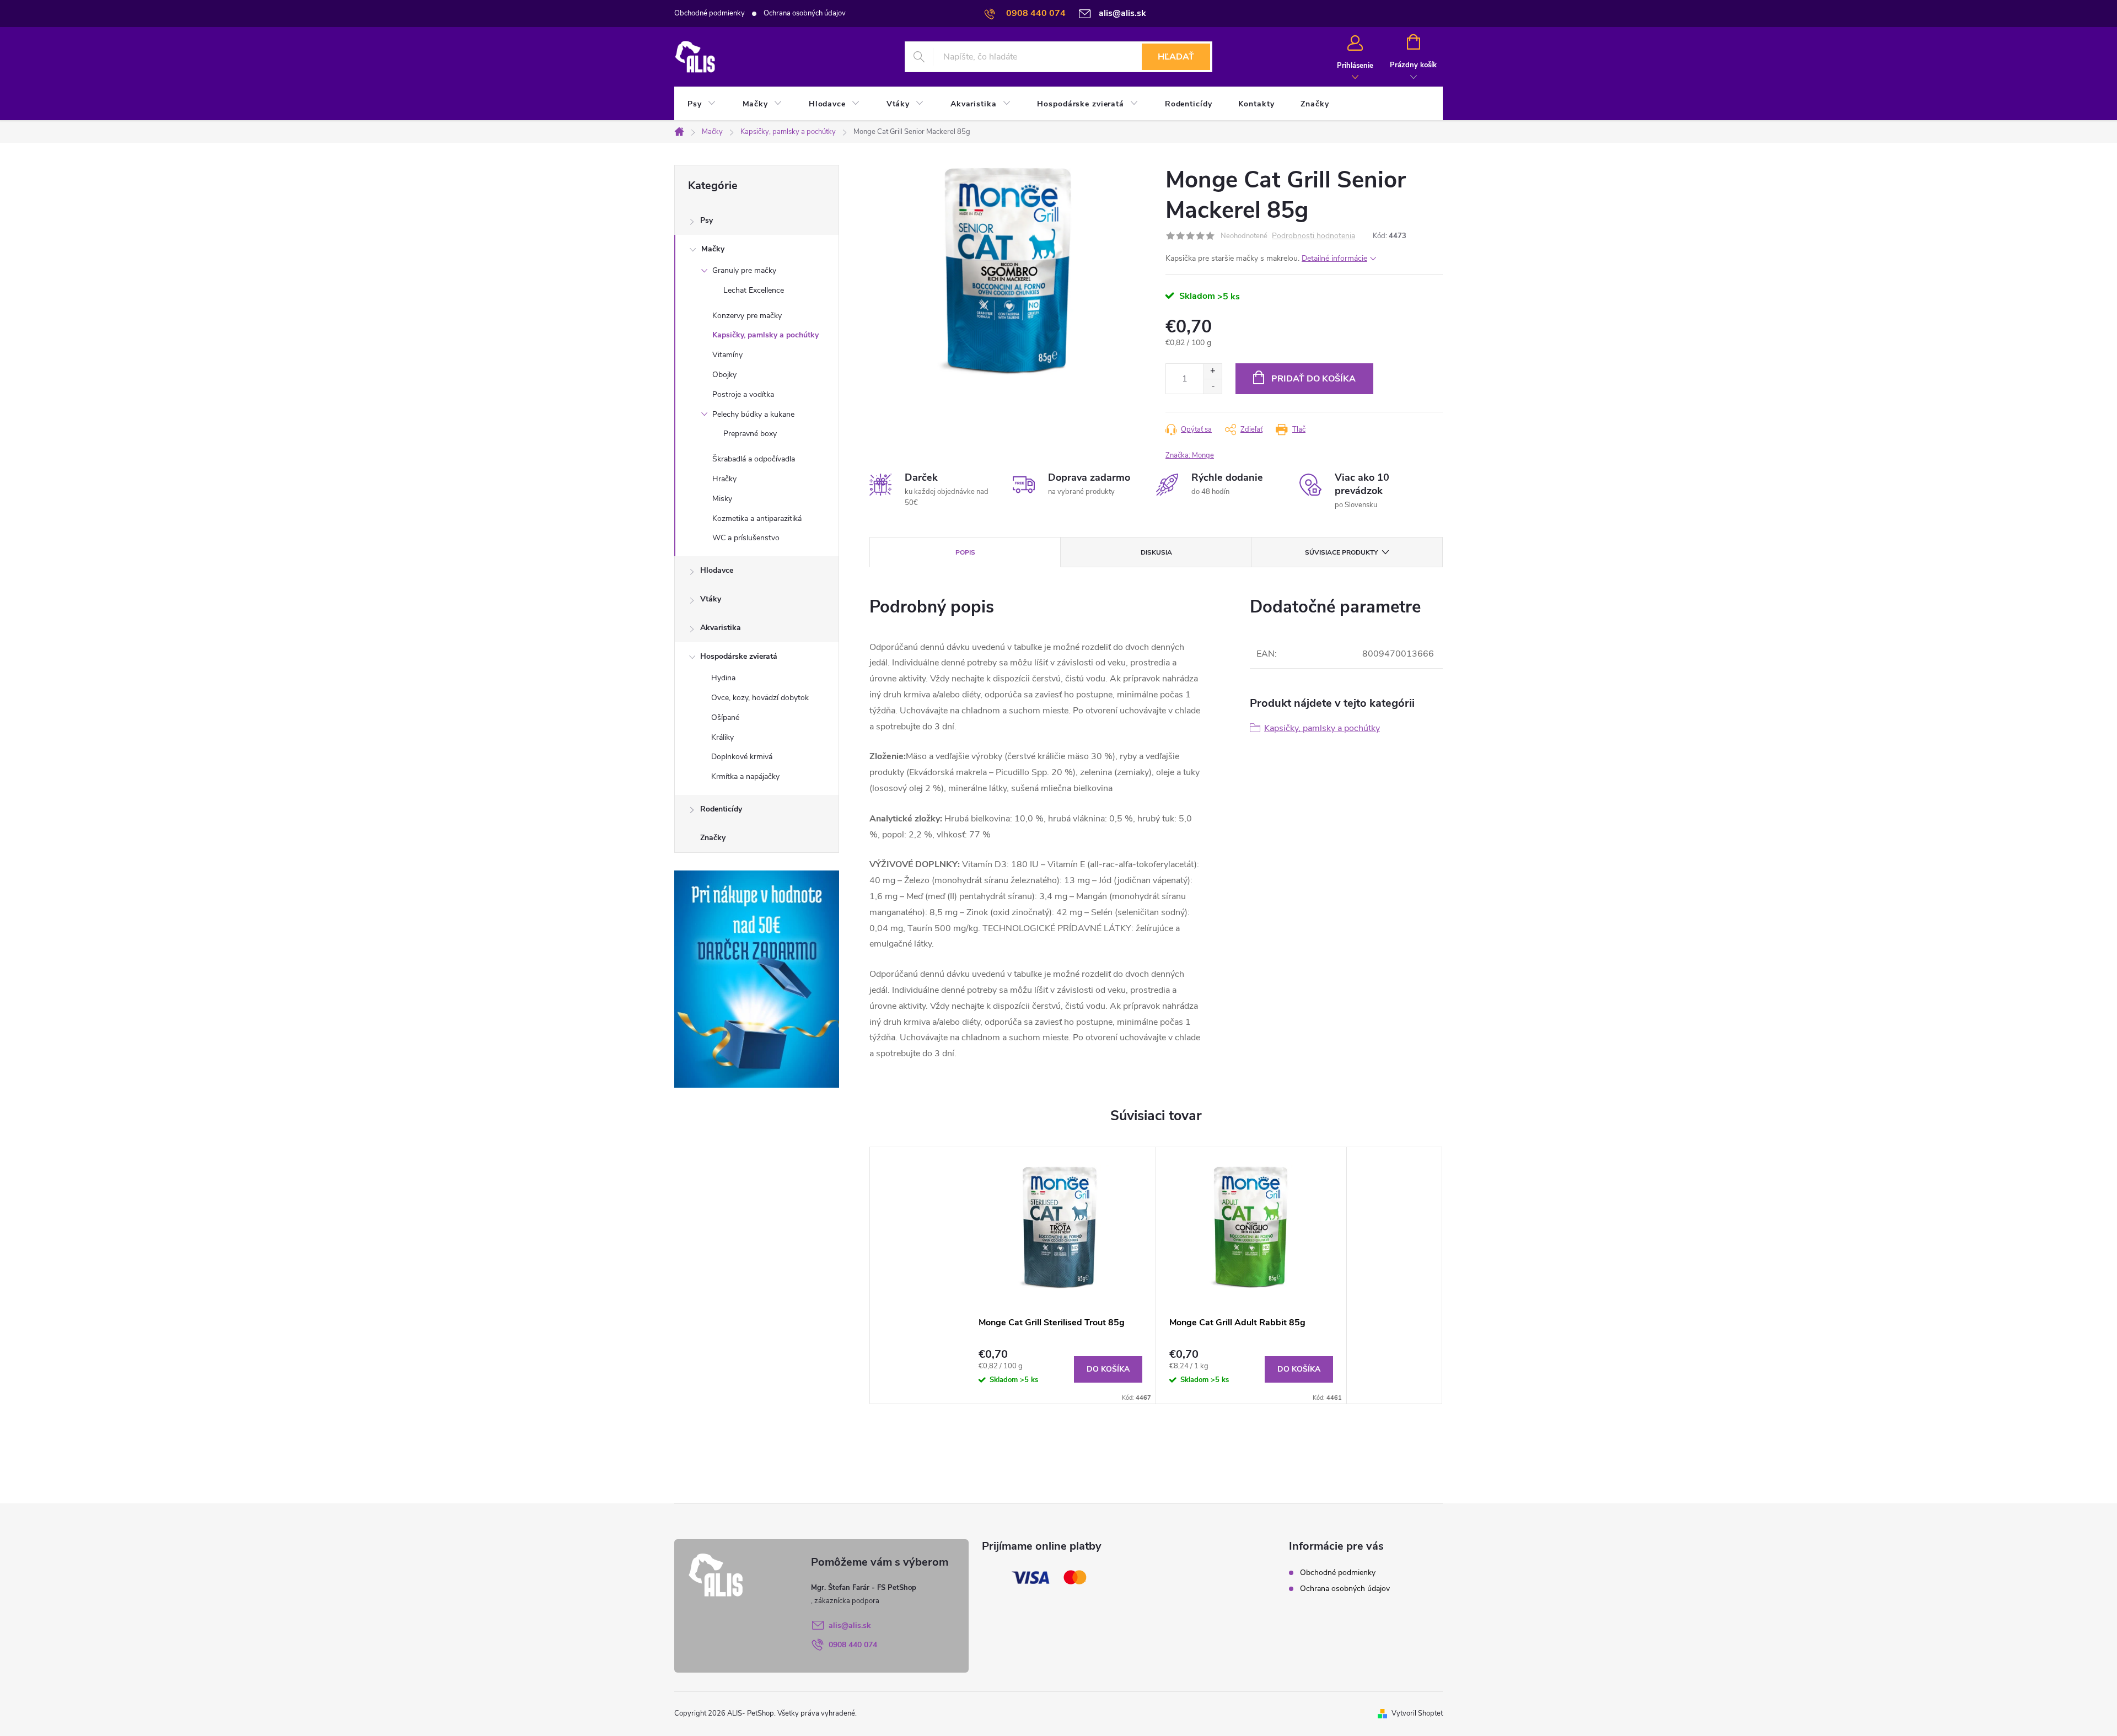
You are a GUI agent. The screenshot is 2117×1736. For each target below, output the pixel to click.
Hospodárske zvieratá (739, 656)
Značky (713, 838)
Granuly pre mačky (744, 270)
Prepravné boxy (750, 434)
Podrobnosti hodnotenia (1313, 236)
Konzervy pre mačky (747, 316)
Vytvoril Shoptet (1417, 1713)
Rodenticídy (721, 809)
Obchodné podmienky (710, 13)
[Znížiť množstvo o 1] (1213, 386)
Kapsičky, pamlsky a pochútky (765, 335)
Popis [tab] (965, 552)
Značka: (1190, 455)
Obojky (724, 375)
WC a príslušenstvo (746, 538)
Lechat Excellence (754, 290)
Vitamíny (727, 355)
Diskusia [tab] (1156, 552)
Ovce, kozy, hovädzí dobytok (760, 698)
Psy (706, 220)
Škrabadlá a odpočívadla (754, 459)
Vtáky (711, 599)
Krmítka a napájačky (745, 776)
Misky (722, 499)
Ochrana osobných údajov (805, 13)
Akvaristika (721, 628)
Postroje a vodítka (743, 394)
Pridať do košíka (1313, 379)
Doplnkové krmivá (742, 757)
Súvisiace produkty (1341, 552)
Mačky (713, 249)
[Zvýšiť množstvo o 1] (1213, 371)
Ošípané (725, 717)
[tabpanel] (1061, 1275)
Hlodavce (717, 570)
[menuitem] (702, 104)
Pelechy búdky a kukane (753, 414)
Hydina (723, 678)
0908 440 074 (853, 1645)
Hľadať (1176, 57)
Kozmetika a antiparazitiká (757, 518)
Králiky (722, 737)
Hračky (724, 479)
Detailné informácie (1334, 258)
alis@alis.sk (850, 1625)
